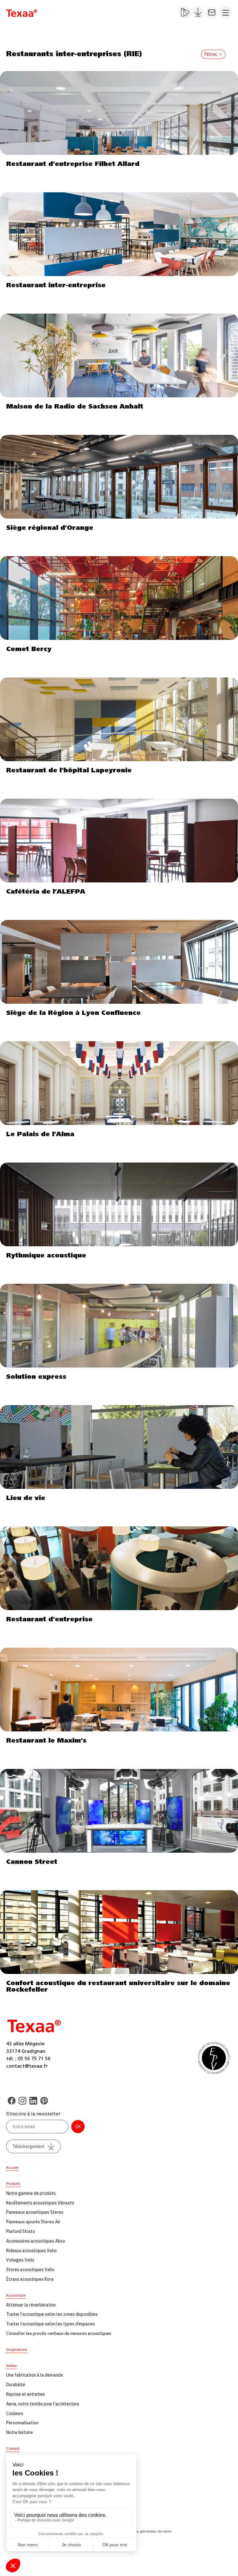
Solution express (36, 1377)
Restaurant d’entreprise (49, 1619)
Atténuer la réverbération (31, 2305)
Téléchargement (29, 2146)
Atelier (11, 2366)
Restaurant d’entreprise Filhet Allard (73, 164)
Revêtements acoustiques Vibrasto (40, 2203)
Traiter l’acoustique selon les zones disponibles (52, 2314)
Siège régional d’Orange (50, 528)
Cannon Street (32, 1862)
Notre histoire (20, 2432)
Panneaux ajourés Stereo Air (33, 2222)
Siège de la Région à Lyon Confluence (73, 1013)
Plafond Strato (21, 2231)
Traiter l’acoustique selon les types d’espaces (51, 2324)
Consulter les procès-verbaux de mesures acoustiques (59, 2333)
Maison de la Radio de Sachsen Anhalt (75, 407)
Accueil (12, 2167)
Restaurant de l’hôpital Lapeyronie (69, 770)
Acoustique (16, 2295)
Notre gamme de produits (31, 2193)
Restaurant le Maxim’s (46, 1741)
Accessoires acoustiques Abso (36, 2241)
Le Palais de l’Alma (40, 1134)
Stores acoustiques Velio (30, 2270)
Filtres (211, 54)
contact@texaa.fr (27, 2066)
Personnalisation (22, 2423)
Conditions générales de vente (146, 2531)
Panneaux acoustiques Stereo (35, 2212)
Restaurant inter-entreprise (56, 285)
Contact (13, 2448)
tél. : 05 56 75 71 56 (28, 2059)
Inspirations (17, 2349)
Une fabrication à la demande (35, 2375)
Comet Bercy (29, 649)
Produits (13, 2183)
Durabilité (16, 2385)
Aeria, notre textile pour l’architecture (43, 2404)
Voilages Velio (20, 2260)
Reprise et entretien (26, 2394)
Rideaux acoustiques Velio (31, 2251)
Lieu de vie (26, 1498)
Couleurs (15, 2413)
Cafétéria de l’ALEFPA (46, 892)
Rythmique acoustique (46, 1256)
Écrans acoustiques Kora (30, 2279)
